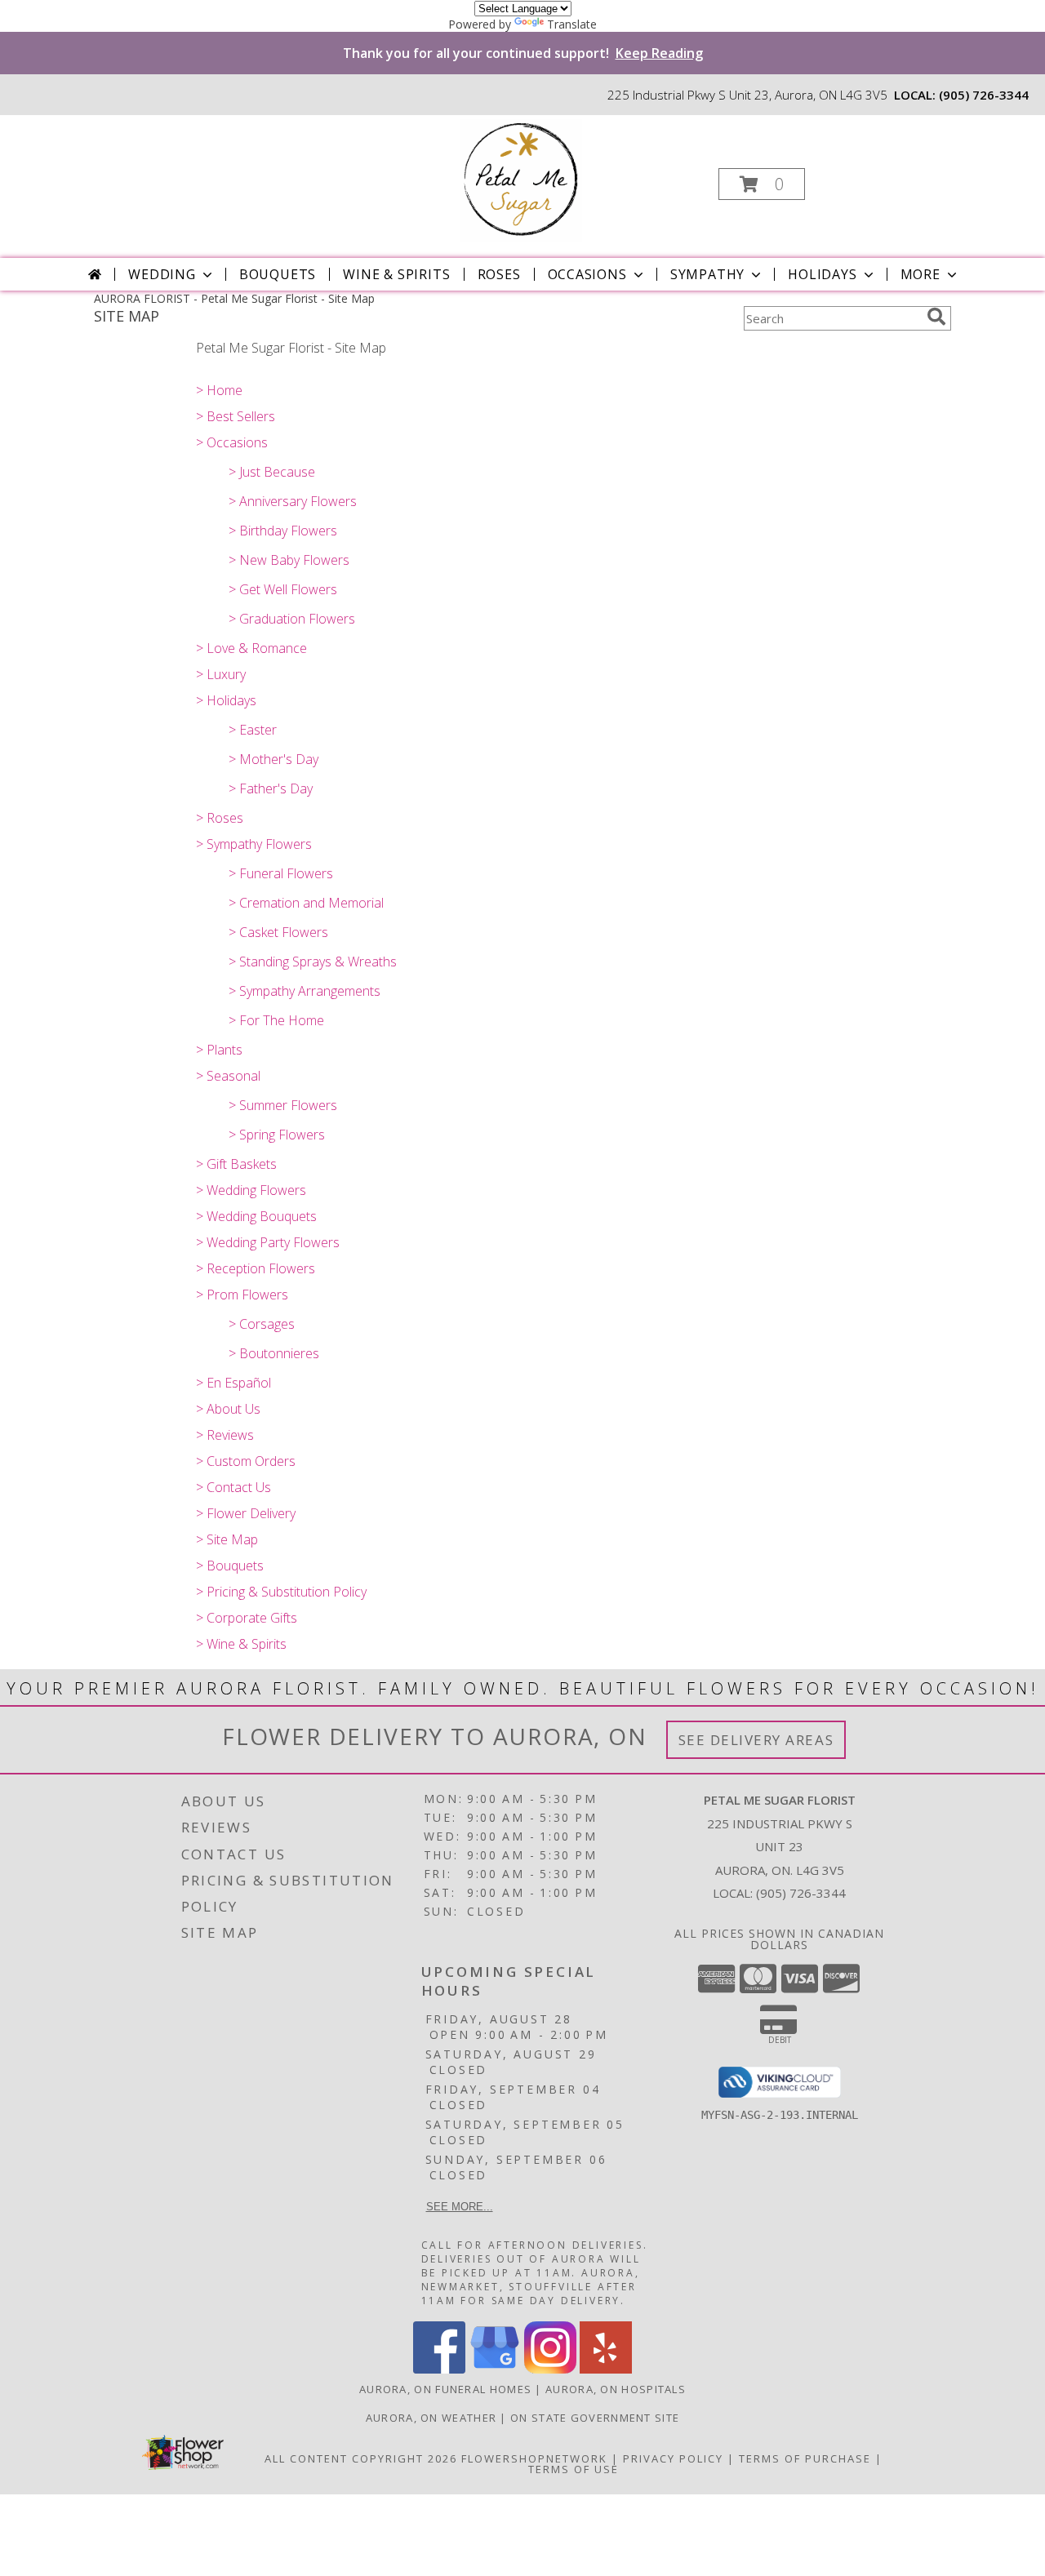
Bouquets (278, 274)
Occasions (587, 274)
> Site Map (227, 1539)
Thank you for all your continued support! (523, 53)
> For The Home (276, 1020)
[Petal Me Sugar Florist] (521, 179)
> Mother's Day (273, 759)
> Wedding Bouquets (256, 1216)
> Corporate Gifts (247, 1618)
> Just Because (272, 472)
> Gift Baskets (236, 1164)
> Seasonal (228, 1076)
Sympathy (707, 274)
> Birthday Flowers (283, 531)
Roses (499, 274)
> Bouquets (230, 1566)
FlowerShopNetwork (534, 2458)
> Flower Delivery (246, 1513)
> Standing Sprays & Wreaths (313, 962)
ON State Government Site (595, 2418)
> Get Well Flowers (283, 589)
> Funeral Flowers (281, 873)
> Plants (219, 1050)
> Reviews (225, 1435)
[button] (762, 184)
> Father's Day (271, 788)
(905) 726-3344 (984, 95)
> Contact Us (233, 1487)
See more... (460, 2207)
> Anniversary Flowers (293, 501)
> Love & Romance (251, 648)
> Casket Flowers (278, 932)
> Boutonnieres (274, 1353)
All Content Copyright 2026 (361, 2458)
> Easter (253, 730)
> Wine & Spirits (241, 1644)
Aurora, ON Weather (431, 2418)
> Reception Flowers (256, 1268)
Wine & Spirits (396, 274)
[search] (936, 317)
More (920, 274)
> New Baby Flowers (289, 560)
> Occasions (232, 442)
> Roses (220, 818)
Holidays (822, 274)
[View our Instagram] (550, 2369)
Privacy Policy (673, 2458)
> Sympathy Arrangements (305, 991)
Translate (572, 24)
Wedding (162, 274)
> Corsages (262, 1324)
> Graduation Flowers (292, 619)
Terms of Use (574, 2469)
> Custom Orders (246, 1461)
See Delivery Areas (756, 1740)
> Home (219, 390)
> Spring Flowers (277, 1135)
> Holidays (226, 700)
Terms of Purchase (805, 2458)
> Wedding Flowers (251, 1190)
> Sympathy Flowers (254, 844)
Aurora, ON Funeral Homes (445, 2389)
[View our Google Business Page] (495, 2369)
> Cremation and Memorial (306, 903)
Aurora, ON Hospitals (616, 2389)
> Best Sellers (236, 416)
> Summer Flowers (283, 1105)
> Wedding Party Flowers (268, 1242)
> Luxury (221, 674)
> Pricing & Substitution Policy (281, 1592)
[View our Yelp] (606, 2369)
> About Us (228, 1409)
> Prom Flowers (242, 1295)
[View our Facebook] (439, 2369)
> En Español (233, 1383)
